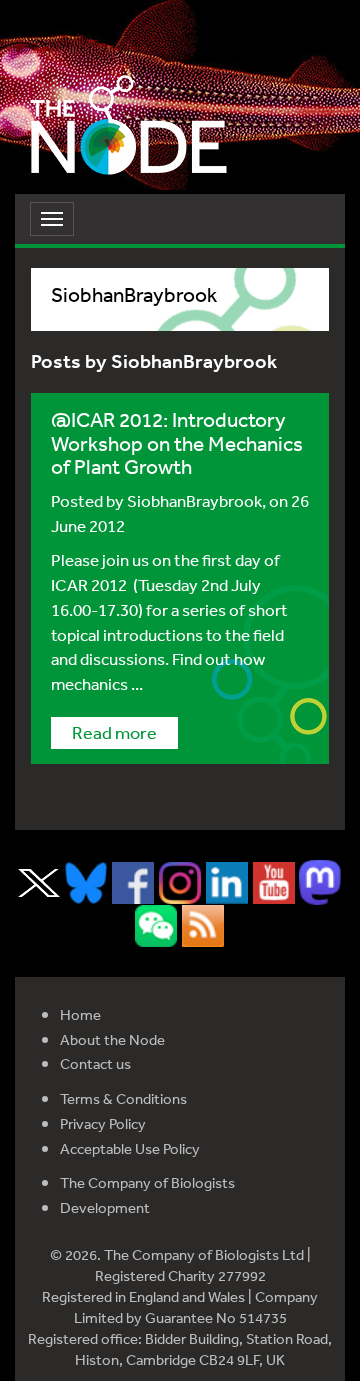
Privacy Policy (103, 1123)
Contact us (95, 1063)
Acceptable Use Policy (130, 1148)
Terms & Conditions (123, 1098)
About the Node (112, 1039)
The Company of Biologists (147, 1182)
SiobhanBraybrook (194, 500)
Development (105, 1207)
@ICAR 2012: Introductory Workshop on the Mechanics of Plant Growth (177, 443)
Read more (114, 732)
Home (80, 1014)
